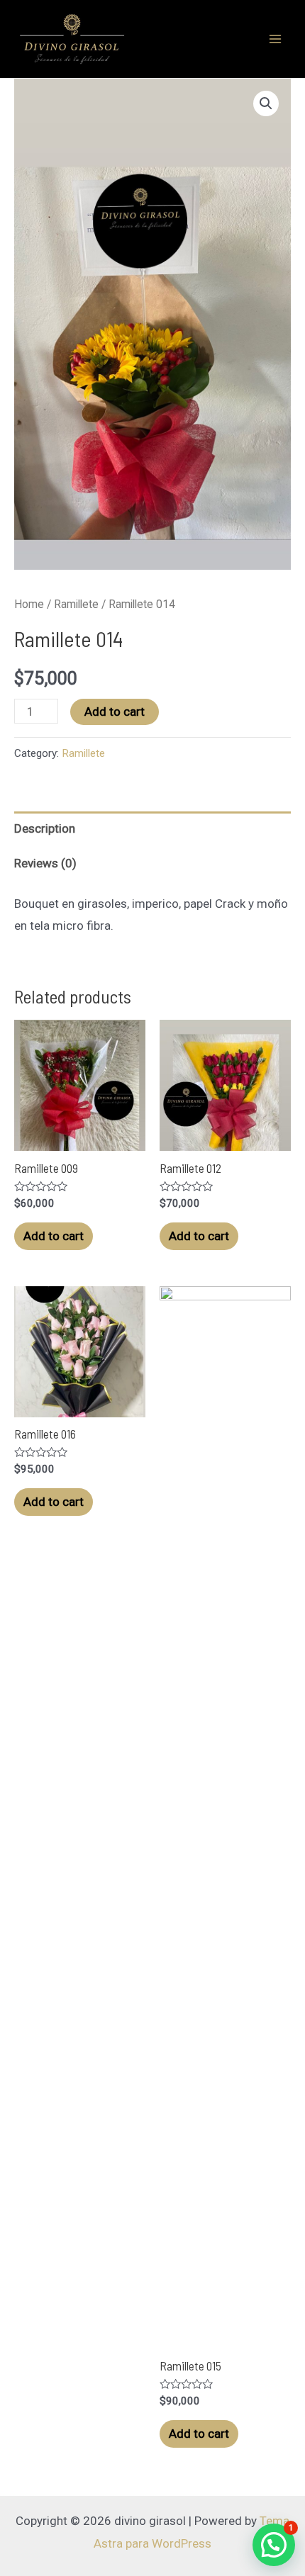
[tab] (152, 829)
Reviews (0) (45, 863)
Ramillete (76, 604)
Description (45, 828)
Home (29, 604)
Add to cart (115, 712)
